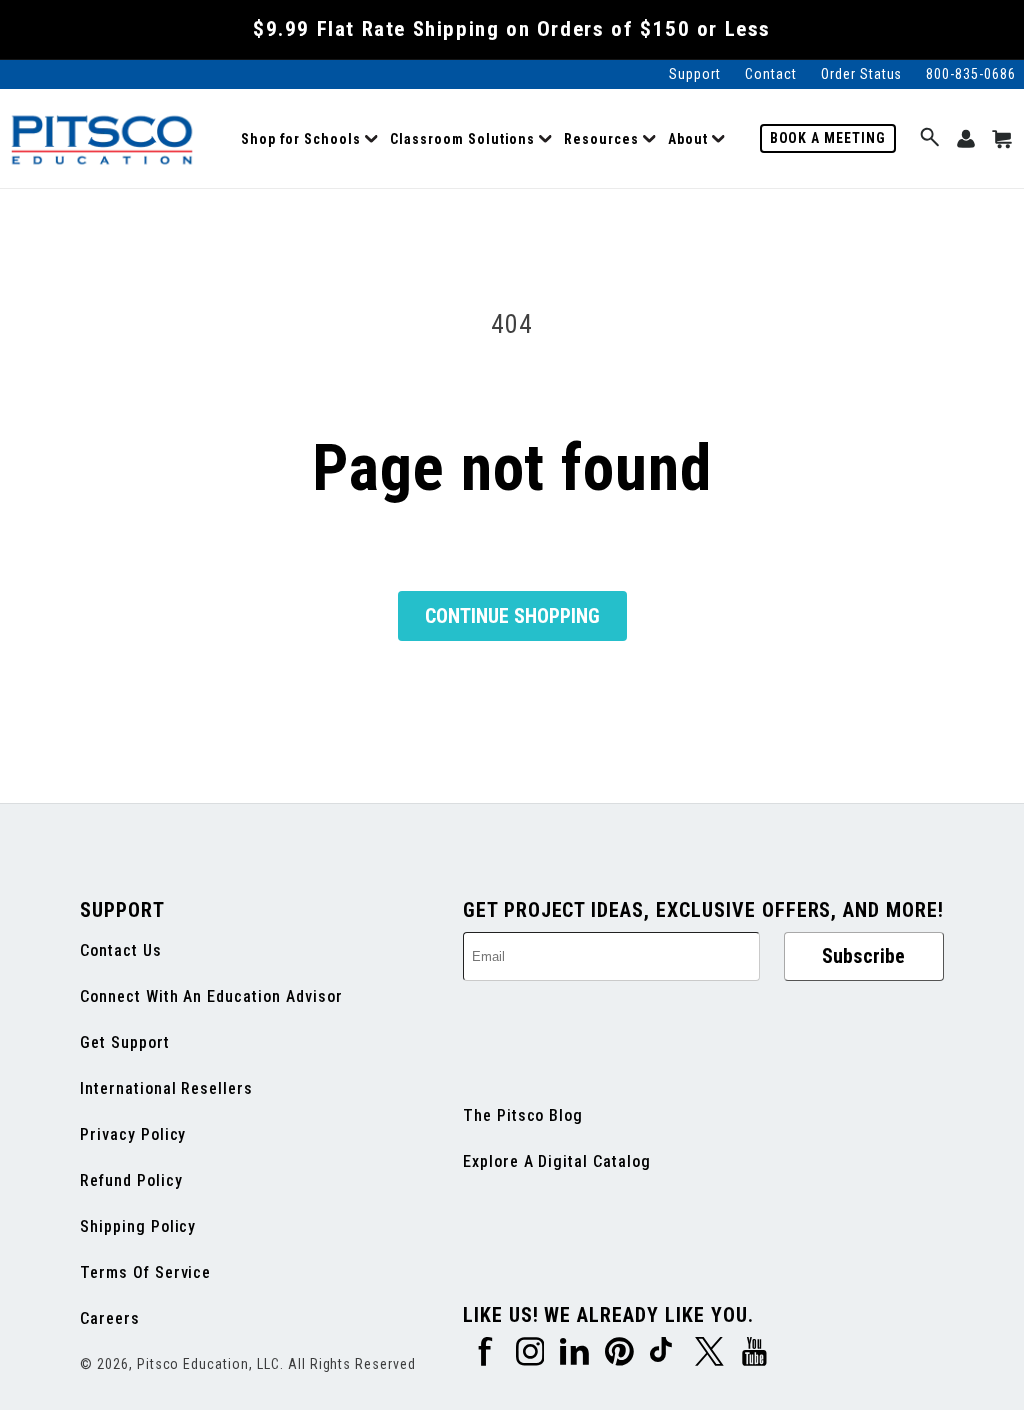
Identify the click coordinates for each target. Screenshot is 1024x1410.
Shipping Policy (138, 1226)
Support (695, 74)
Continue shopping (512, 616)
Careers (110, 1318)
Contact (771, 74)
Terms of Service (145, 1272)
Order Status (862, 74)
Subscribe (863, 956)
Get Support (125, 1042)
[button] (309, 139)
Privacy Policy (133, 1134)
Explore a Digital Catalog (557, 1161)
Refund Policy (131, 1180)
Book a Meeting (828, 138)
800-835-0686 (971, 74)
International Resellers (166, 1088)
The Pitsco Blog (523, 1115)
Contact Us (121, 950)
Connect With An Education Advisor (211, 996)
